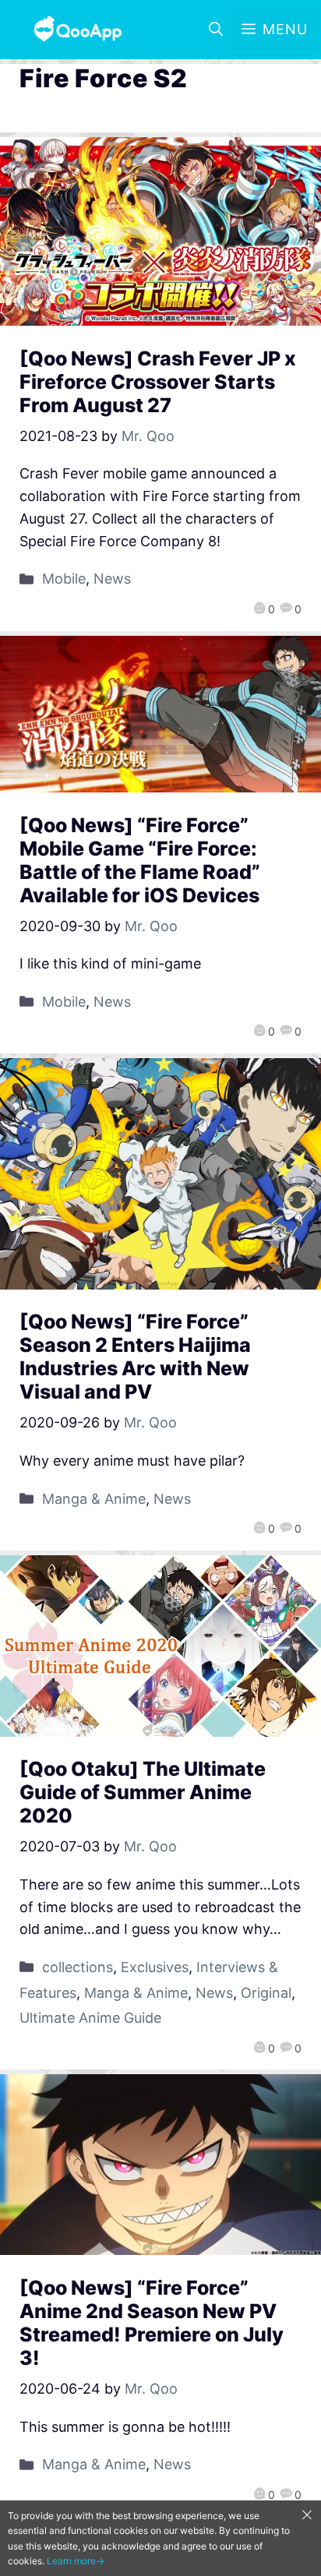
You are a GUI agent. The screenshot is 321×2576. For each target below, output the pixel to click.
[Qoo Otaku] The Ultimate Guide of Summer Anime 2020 (143, 1792)
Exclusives (155, 1967)
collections (78, 1967)
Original (266, 1993)
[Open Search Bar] (216, 30)
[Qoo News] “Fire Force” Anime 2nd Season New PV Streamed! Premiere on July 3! (152, 2323)
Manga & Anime (94, 1499)
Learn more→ (76, 2561)
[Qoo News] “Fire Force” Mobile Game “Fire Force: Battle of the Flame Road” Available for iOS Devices (140, 860)
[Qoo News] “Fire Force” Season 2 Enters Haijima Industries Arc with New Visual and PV (135, 1357)
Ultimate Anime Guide (90, 2018)
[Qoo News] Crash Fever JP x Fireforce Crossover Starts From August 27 (158, 382)
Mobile (64, 579)
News (112, 579)
